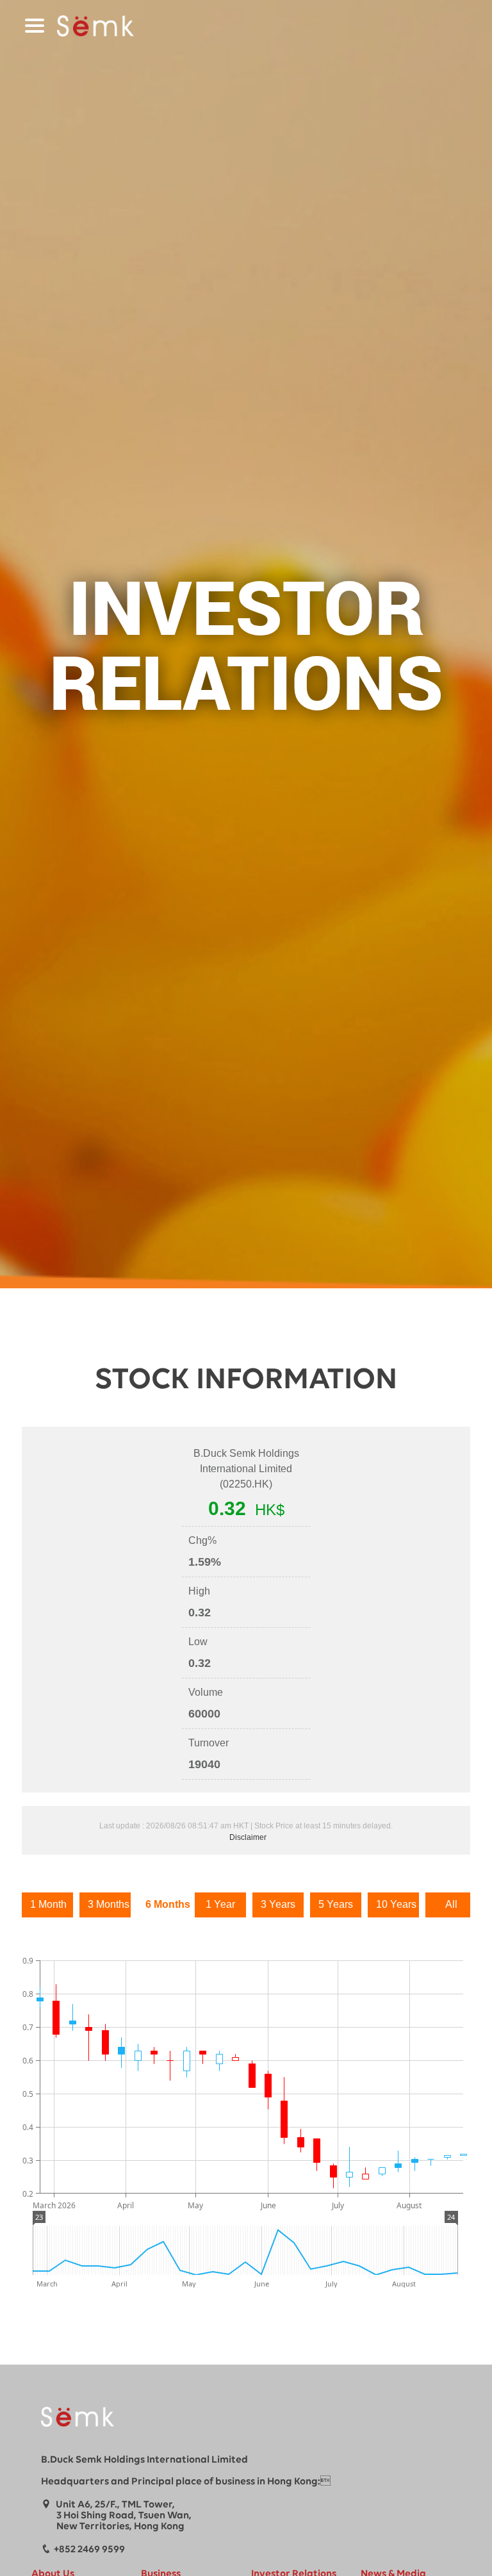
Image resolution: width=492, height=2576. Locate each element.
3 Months (109, 1904)
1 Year (220, 1904)
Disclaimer (248, 1837)
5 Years (336, 1904)
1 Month (48, 1904)
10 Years (396, 1904)
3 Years (278, 1904)
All (451, 1904)
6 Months (167, 1904)
